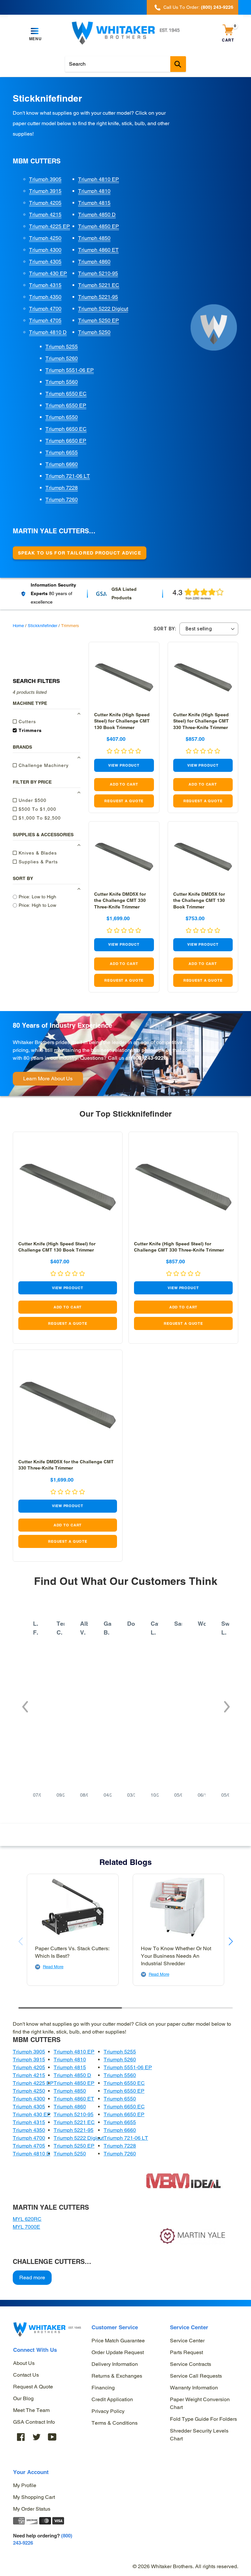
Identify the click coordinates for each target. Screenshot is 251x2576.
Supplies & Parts (37, 862)
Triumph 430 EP (48, 273)
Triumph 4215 (45, 215)
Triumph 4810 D (48, 332)
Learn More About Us (48, 1079)
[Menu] (35, 31)
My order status (32, 2509)
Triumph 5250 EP (99, 320)
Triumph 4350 (45, 297)
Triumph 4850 (94, 238)
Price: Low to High (37, 897)
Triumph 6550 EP (66, 405)
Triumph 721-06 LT (68, 476)
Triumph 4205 (45, 203)
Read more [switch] (32, 2277)
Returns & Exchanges (117, 2376)
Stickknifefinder (42, 626)
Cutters (26, 722)
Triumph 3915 (45, 191)
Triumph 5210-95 (98, 273)
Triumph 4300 (45, 250)
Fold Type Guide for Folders (203, 2419)
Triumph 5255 (62, 347)
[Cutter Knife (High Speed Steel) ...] (124, 677)
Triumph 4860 (94, 262)
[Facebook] (21, 2437)
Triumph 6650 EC (66, 429)
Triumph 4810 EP (99, 179)
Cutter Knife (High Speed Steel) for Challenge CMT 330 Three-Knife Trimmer (201, 721)
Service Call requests (196, 2376)
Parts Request (186, 2352)
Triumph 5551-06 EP (70, 370)
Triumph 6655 (62, 452)
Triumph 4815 (94, 203)
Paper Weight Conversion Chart (200, 2403)
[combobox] (125, 64)
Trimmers (29, 730)
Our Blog (23, 2398)
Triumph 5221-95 (98, 297)
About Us (24, 2363)
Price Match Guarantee (118, 2341)
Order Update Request (118, 2352)
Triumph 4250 (45, 238)
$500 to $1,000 (37, 809)
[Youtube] (52, 2437)
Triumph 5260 (62, 358)
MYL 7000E (26, 2227)
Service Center (187, 2341)
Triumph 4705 (45, 320)
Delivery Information (115, 2364)
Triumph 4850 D (97, 215)
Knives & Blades (37, 853)
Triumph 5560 (62, 382)
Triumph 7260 (62, 499)
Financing (103, 2388)
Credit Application (112, 2399)
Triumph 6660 (62, 464)
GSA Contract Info (34, 2422)
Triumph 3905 (45, 179)
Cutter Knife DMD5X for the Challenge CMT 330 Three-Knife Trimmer (120, 900)
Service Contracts (191, 2364)
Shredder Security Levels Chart (199, 2435)
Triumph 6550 (62, 417)
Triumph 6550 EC (66, 394)
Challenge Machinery (43, 765)
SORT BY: (165, 629)
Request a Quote (33, 2387)
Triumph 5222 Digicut (103, 309)
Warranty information (194, 2388)
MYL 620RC (27, 2219)
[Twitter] (37, 2437)
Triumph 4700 (45, 309)
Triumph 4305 (45, 262)
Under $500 (32, 800)
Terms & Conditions (115, 2423)
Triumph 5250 (94, 332)
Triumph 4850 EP (99, 226)
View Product (124, 765)
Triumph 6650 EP (66, 441)
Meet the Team (31, 2410)
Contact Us (26, 2375)
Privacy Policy (108, 2411)
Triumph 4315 (45, 285)
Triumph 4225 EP (50, 226)
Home (18, 626)
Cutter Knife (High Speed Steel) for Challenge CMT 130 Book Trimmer (122, 721)
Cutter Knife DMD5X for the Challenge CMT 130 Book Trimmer (199, 900)
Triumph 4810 (94, 191)
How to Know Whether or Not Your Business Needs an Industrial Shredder (176, 1956)
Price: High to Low (37, 905)
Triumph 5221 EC (99, 285)
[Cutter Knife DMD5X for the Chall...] (124, 857)
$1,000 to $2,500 (39, 818)
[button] (25, 1703)
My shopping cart (34, 2497)
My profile (25, 2485)
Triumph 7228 (62, 488)
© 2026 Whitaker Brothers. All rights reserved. (185, 2566)
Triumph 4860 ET (98, 250)
